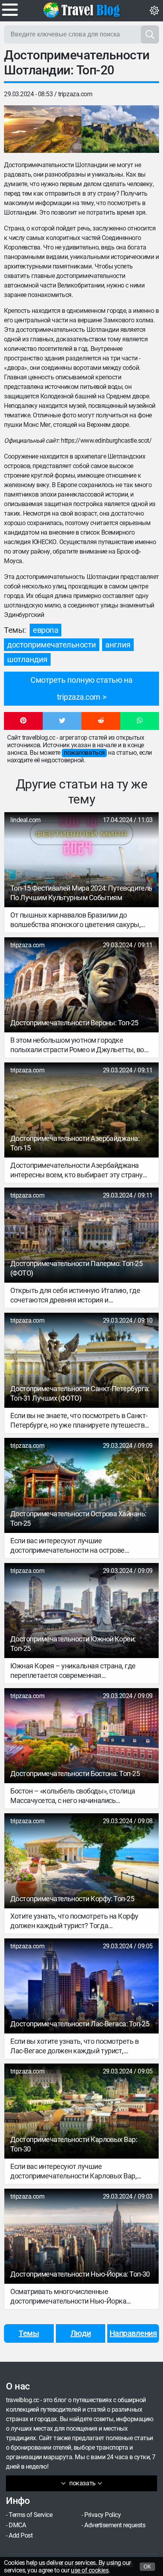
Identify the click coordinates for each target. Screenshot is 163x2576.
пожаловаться (84, 753)
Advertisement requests (115, 2525)
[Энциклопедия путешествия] (81, 10)
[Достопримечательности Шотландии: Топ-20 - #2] (120, 129)
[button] (23, 721)
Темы (29, 2333)
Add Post (21, 2535)
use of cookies (90, 2570)
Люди (81, 2333)
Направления (133, 2333)
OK (147, 2567)
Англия (118, 645)
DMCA (17, 2525)
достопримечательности (52, 645)
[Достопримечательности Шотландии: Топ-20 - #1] (43, 129)
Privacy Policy (102, 2515)
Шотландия (27, 659)
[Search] (150, 34)
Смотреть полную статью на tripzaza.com (81, 688)
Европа (45, 630)
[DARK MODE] (154, 11)
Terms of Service (30, 2515)
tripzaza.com (75, 94)
